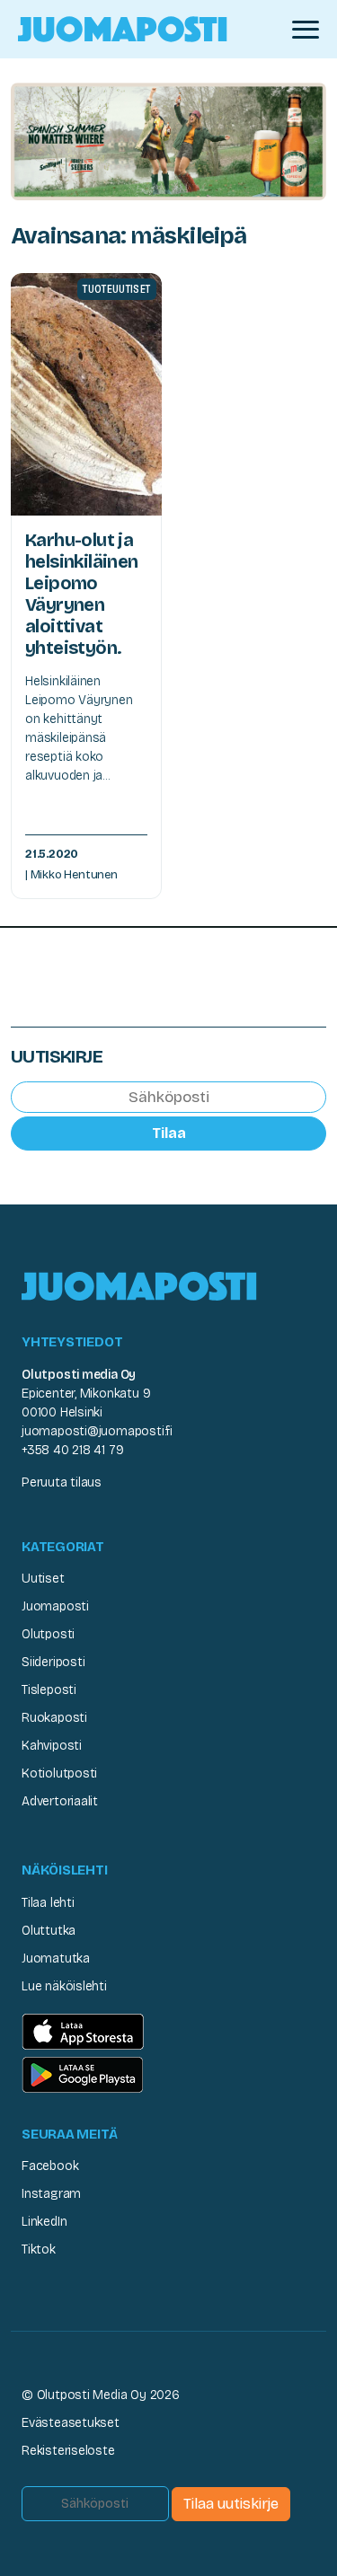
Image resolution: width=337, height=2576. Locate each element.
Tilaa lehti (48, 1903)
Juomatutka (56, 1958)
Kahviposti (52, 1746)
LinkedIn (44, 2222)
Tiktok (39, 2250)
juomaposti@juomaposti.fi (97, 1431)
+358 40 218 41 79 (72, 1450)
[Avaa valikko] (306, 30)
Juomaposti (55, 1606)
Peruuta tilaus (62, 1482)
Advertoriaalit (60, 1801)
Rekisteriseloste (68, 2451)
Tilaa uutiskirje (231, 2504)
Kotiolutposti (59, 1773)
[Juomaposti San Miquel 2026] (168, 141)
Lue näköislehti (64, 1986)
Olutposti (48, 1634)
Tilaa (169, 1133)
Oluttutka (49, 1931)
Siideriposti (53, 1662)
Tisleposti (49, 1690)
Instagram (51, 2194)
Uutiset (43, 1579)
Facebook (50, 2166)
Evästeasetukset (71, 2423)
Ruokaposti (54, 1718)
